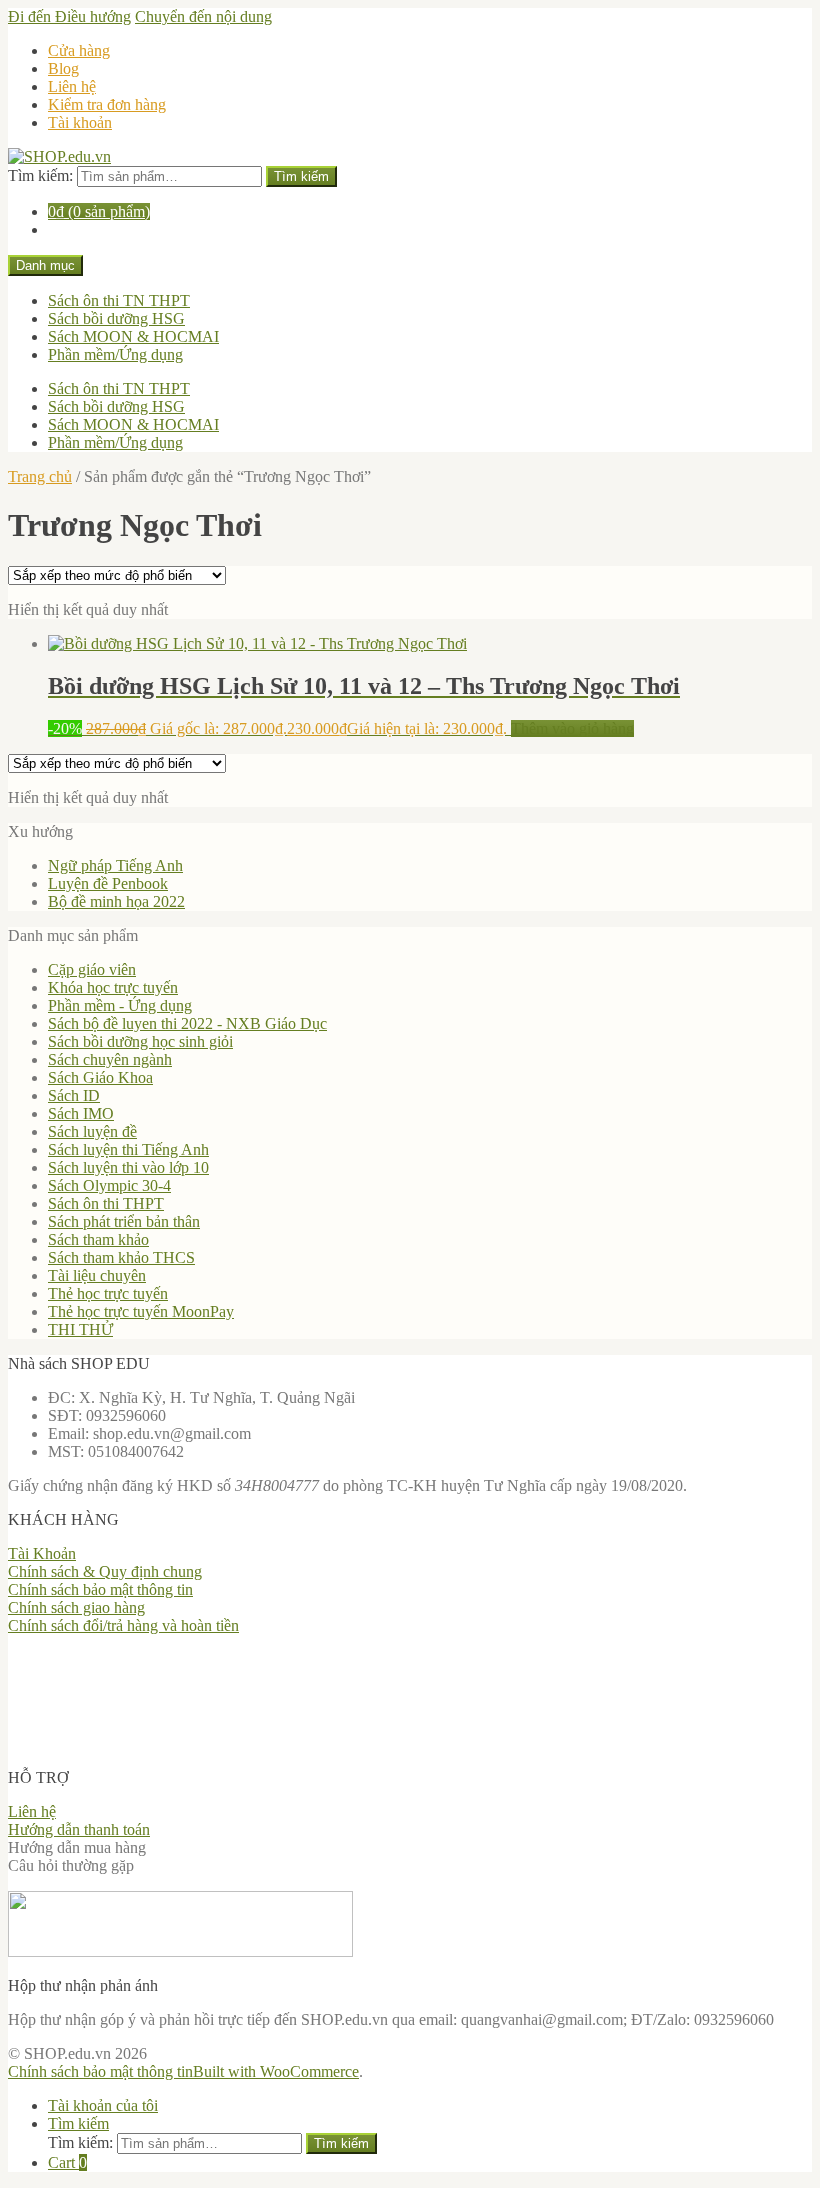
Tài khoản (80, 122)
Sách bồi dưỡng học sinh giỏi (140, 1041)
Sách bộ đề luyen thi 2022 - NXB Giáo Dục (187, 1023)
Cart (67, 2162)
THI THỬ (80, 1329)
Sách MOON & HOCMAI (133, 336)
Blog (63, 68)
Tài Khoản (42, 1553)
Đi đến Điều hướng (69, 16)
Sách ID (74, 1095)
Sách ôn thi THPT (106, 1203)
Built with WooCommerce (276, 2071)
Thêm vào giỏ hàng (572, 728)
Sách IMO (81, 1113)
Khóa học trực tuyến (113, 987)
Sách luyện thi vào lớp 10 (128, 1167)
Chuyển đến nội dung (203, 16)
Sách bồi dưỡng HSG (116, 318)
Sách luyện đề (92, 1131)
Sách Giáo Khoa (100, 1077)
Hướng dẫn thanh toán (79, 1829)
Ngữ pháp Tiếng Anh (115, 865)
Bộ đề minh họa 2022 (116, 901)
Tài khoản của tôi (103, 2105)
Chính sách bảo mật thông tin (100, 1589)
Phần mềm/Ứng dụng (115, 354)
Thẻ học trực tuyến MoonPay (141, 1311)
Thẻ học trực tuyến (108, 1293)
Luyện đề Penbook (108, 883)
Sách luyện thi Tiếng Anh (128, 1149)
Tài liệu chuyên (97, 1275)
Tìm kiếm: (40, 175)
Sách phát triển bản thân (124, 1221)
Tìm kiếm (301, 176)
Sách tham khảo (98, 1239)
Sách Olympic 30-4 (109, 1185)
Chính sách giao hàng (76, 1607)
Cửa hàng (79, 50)
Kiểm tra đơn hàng (107, 104)
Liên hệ (72, 86)
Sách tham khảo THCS (121, 1257)
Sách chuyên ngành (110, 1059)
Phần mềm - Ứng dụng (120, 1005)
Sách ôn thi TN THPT (119, 300)
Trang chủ (40, 476)
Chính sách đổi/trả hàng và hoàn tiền (123, 1625)
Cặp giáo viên (92, 969)
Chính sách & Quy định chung (105, 1571)
